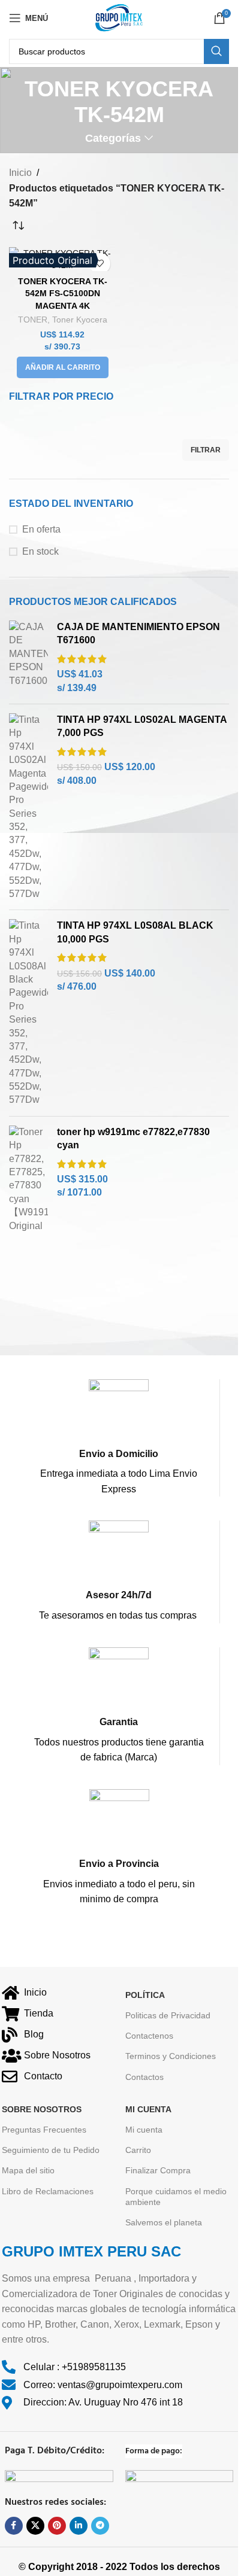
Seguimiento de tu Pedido (51, 2150)
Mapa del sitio (28, 2170)
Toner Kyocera (80, 320)
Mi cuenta (144, 2130)
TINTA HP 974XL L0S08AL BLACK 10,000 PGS (135, 932)
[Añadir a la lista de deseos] (100, 264)
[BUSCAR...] (216, 51)
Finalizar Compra (158, 2170)
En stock (40, 551)
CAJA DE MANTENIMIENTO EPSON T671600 (138, 633)
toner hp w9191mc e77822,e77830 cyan (133, 1138)
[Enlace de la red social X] (35, 2526)
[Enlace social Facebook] (14, 2526)
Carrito (138, 2150)
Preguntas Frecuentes (44, 2130)
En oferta (41, 529)
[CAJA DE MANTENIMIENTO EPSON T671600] (28, 658)
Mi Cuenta (148, 2109)
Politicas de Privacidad (168, 2015)
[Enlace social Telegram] (100, 2526)
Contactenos (149, 2036)
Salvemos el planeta (164, 2222)
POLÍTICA (145, 1995)
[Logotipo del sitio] (119, 17)
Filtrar (206, 450)
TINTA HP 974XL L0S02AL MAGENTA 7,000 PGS (142, 726)
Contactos (144, 2077)
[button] (63, 367)
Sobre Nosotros (42, 2109)
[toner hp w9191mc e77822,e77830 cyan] (28, 1179)
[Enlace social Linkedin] (79, 2526)
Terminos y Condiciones (171, 2056)
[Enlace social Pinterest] (57, 2526)
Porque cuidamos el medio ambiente (176, 2197)
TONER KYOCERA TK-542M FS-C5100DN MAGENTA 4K (63, 293)
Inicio (20, 173)
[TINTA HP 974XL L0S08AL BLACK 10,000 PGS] (28, 1013)
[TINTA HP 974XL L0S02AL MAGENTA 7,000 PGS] (28, 807)
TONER (33, 320)
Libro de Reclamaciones (48, 2191)
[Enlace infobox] (119, 1438)
